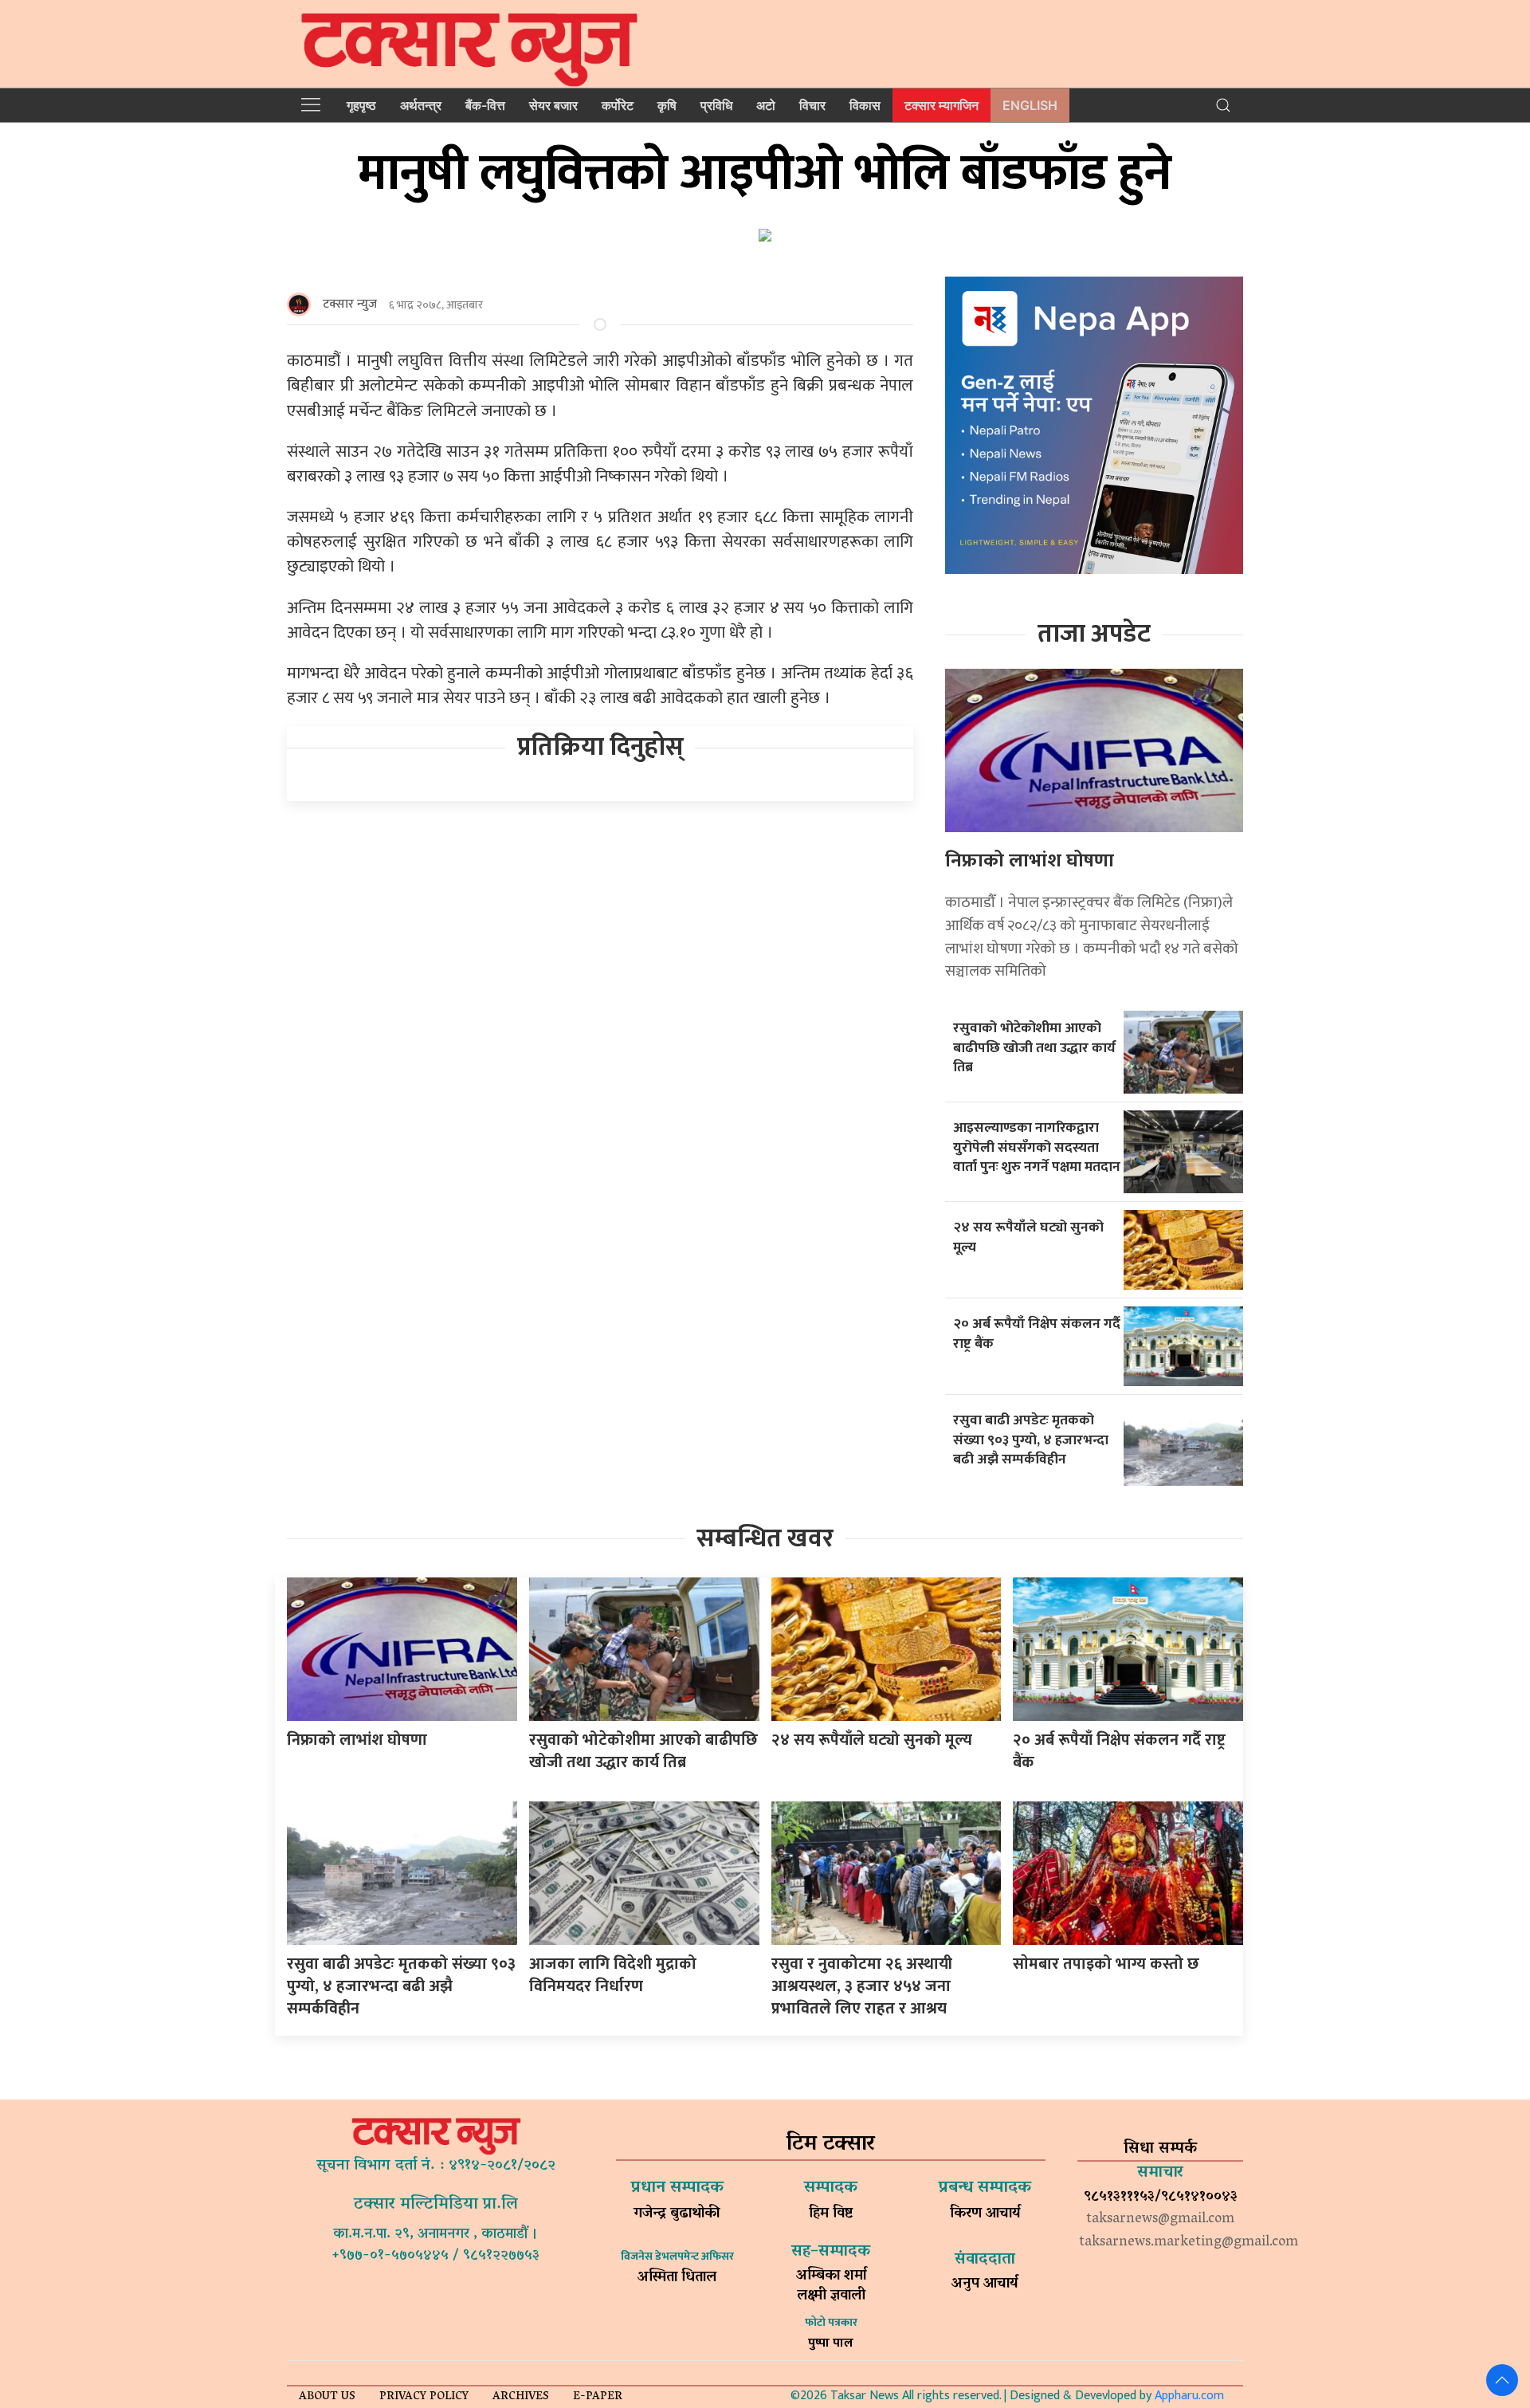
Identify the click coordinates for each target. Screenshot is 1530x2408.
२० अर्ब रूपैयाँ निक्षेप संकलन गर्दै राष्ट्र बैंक (1037, 1334)
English (1030, 105)
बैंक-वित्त (485, 105)
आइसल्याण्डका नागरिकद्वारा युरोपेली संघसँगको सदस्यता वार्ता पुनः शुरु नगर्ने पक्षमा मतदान (1037, 1147)
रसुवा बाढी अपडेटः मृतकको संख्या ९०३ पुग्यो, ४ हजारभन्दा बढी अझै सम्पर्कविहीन (1031, 1440)
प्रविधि (716, 105)
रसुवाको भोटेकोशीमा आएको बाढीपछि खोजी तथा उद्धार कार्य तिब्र (1034, 1047)
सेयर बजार (553, 105)
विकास (865, 105)
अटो (766, 105)
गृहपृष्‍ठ (361, 105)
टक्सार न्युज (350, 304)
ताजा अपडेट (1094, 634)
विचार (812, 105)
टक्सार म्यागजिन (942, 105)
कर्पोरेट (618, 105)
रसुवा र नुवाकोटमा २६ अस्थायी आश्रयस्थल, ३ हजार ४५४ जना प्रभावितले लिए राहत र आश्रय (862, 1986)
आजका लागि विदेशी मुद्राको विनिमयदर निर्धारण (613, 1975)
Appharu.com (1189, 2396)
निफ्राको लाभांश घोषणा (1030, 861)
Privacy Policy (424, 2397)
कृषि (667, 105)
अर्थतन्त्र (421, 105)
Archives (521, 2397)
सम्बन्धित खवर (765, 1539)
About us (327, 2397)
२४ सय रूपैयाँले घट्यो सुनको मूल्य (1028, 1237)
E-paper (598, 2397)
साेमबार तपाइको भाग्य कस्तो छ (1108, 1964)
